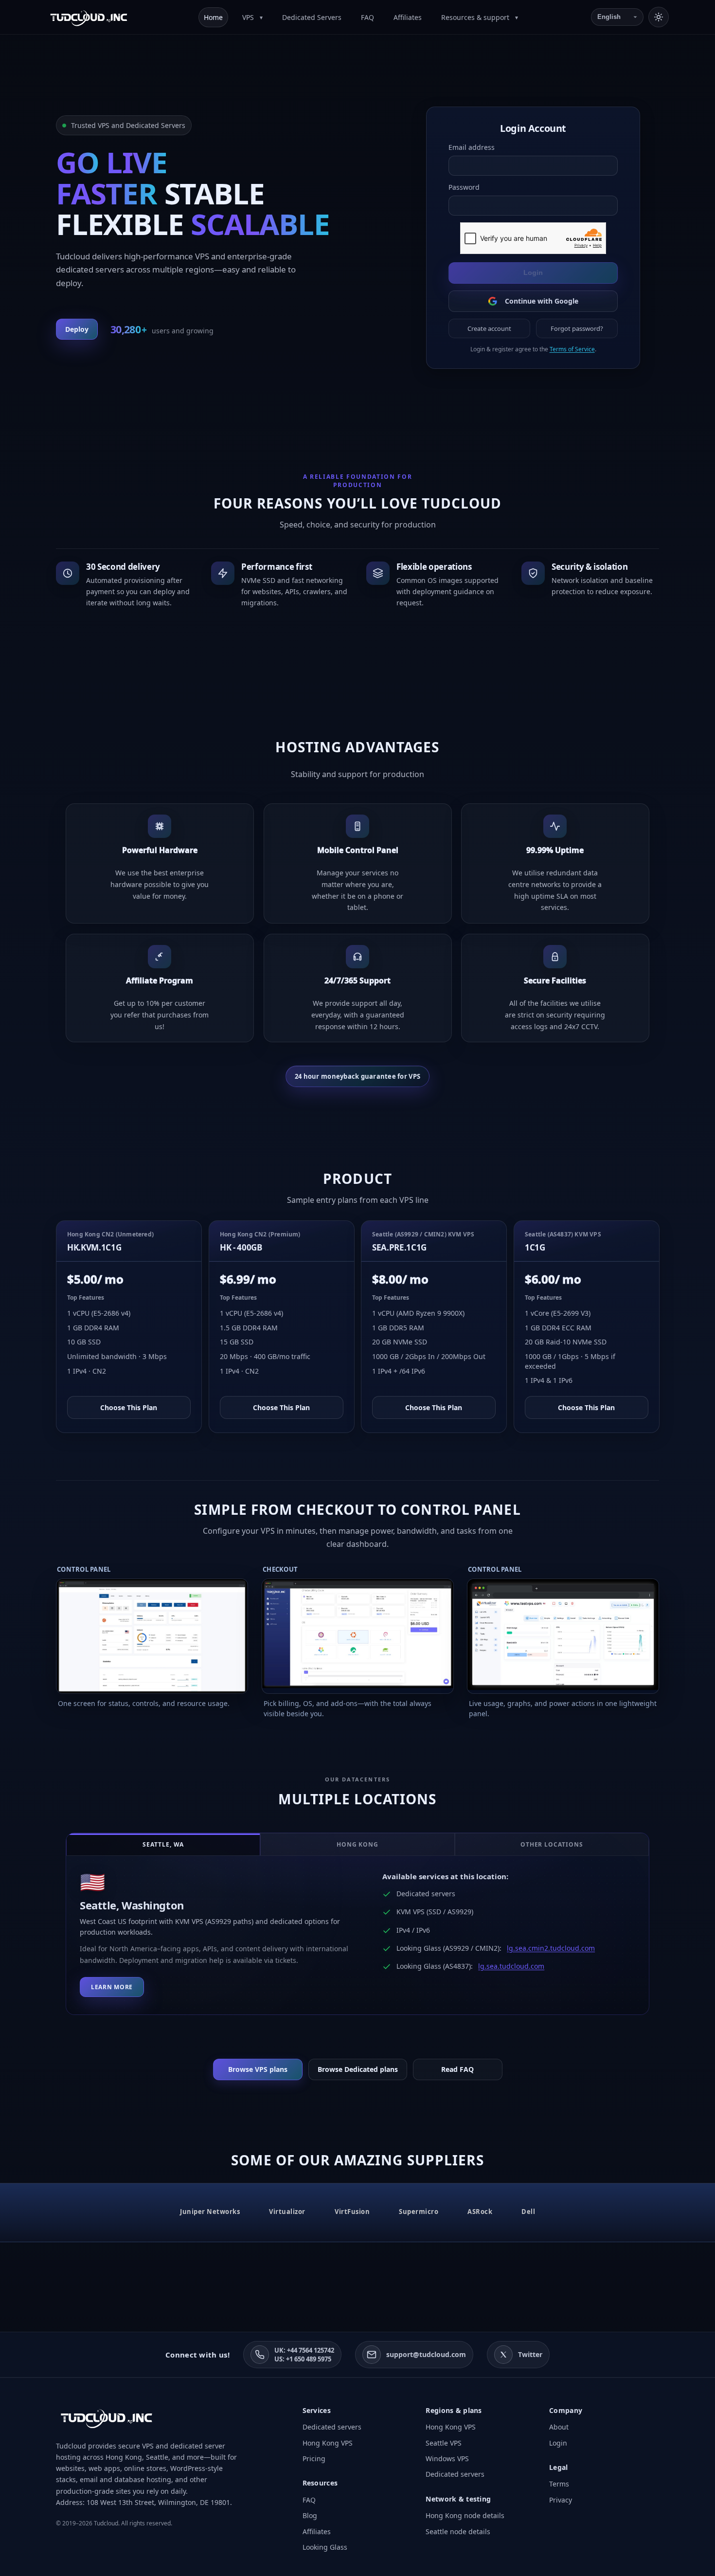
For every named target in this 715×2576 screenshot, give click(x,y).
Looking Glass (325, 2547)
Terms (559, 2484)
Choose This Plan (129, 1407)
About (559, 2427)
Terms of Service (572, 349)
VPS (249, 17)
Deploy (77, 329)
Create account (489, 328)
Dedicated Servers (312, 17)
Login (533, 272)
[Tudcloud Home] (89, 17)
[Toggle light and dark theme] (659, 17)
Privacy (561, 2500)
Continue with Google (541, 301)
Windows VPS (447, 2458)
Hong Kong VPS (328, 2443)
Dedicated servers (332, 2427)
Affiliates (408, 17)
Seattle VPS (444, 2443)
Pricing (314, 2458)
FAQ (367, 17)
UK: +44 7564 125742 (304, 2350)
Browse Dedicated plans (358, 2069)
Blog (310, 2515)
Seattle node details (458, 2531)
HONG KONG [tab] (358, 1844)
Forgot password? (577, 328)
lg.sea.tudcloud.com (511, 1966)
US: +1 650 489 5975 (303, 2359)
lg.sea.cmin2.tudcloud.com (551, 1948)
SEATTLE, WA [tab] (163, 1844)
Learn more (112, 1987)
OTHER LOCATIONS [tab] (552, 1844)
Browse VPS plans (258, 2069)
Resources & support (476, 17)
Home (213, 17)
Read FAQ (457, 2069)
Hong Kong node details (465, 2515)
